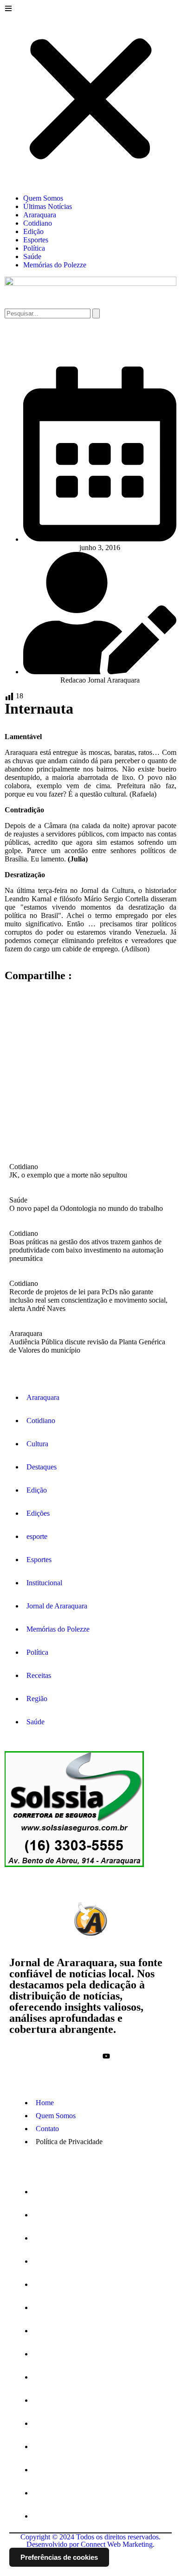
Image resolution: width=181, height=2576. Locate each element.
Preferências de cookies (59, 2557)
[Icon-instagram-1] (90, 2056)
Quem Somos (43, 198)
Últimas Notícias (48, 206)
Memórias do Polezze (55, 265)
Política (34, 248)
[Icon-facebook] (75, 2056)
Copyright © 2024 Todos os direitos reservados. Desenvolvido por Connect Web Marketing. (90, 2541)
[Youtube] (106, 2056)
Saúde (32, 256)
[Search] (96, 313)
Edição (33, 231)
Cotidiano (38, 223)
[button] (90, 96)
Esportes (36, 240)
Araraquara (40, 215)
